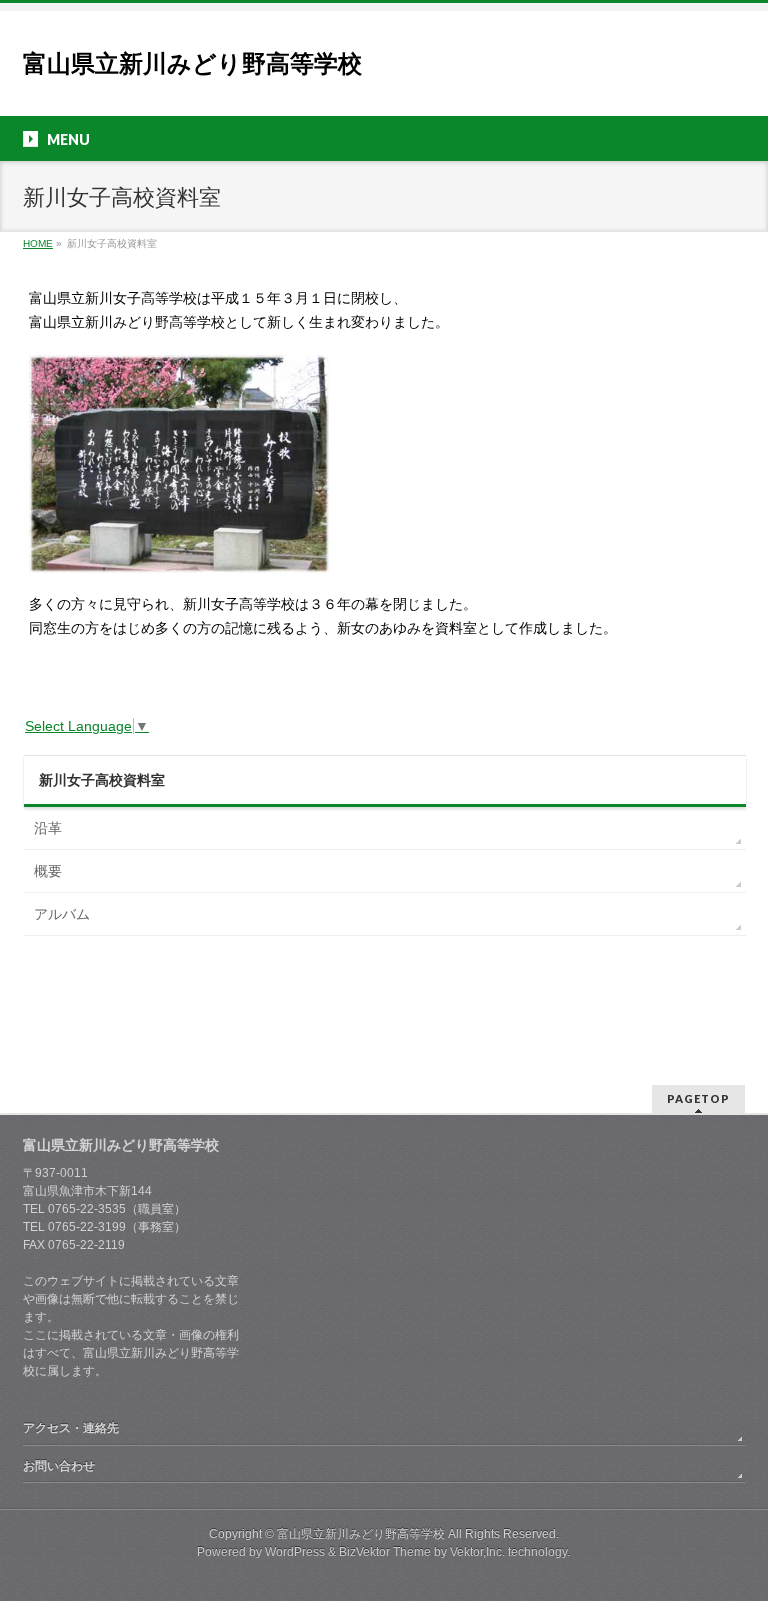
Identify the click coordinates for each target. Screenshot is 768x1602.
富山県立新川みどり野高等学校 (192, 63)
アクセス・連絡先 (71, 1428)
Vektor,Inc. (477, 1552)
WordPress (295, 1552)
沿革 (48, 828)
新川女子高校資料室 (102, 780)
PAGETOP (698, 1098)
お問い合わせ (59, 1466)
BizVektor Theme (385, 1552)
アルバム (62, 914)
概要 (48, 871)
